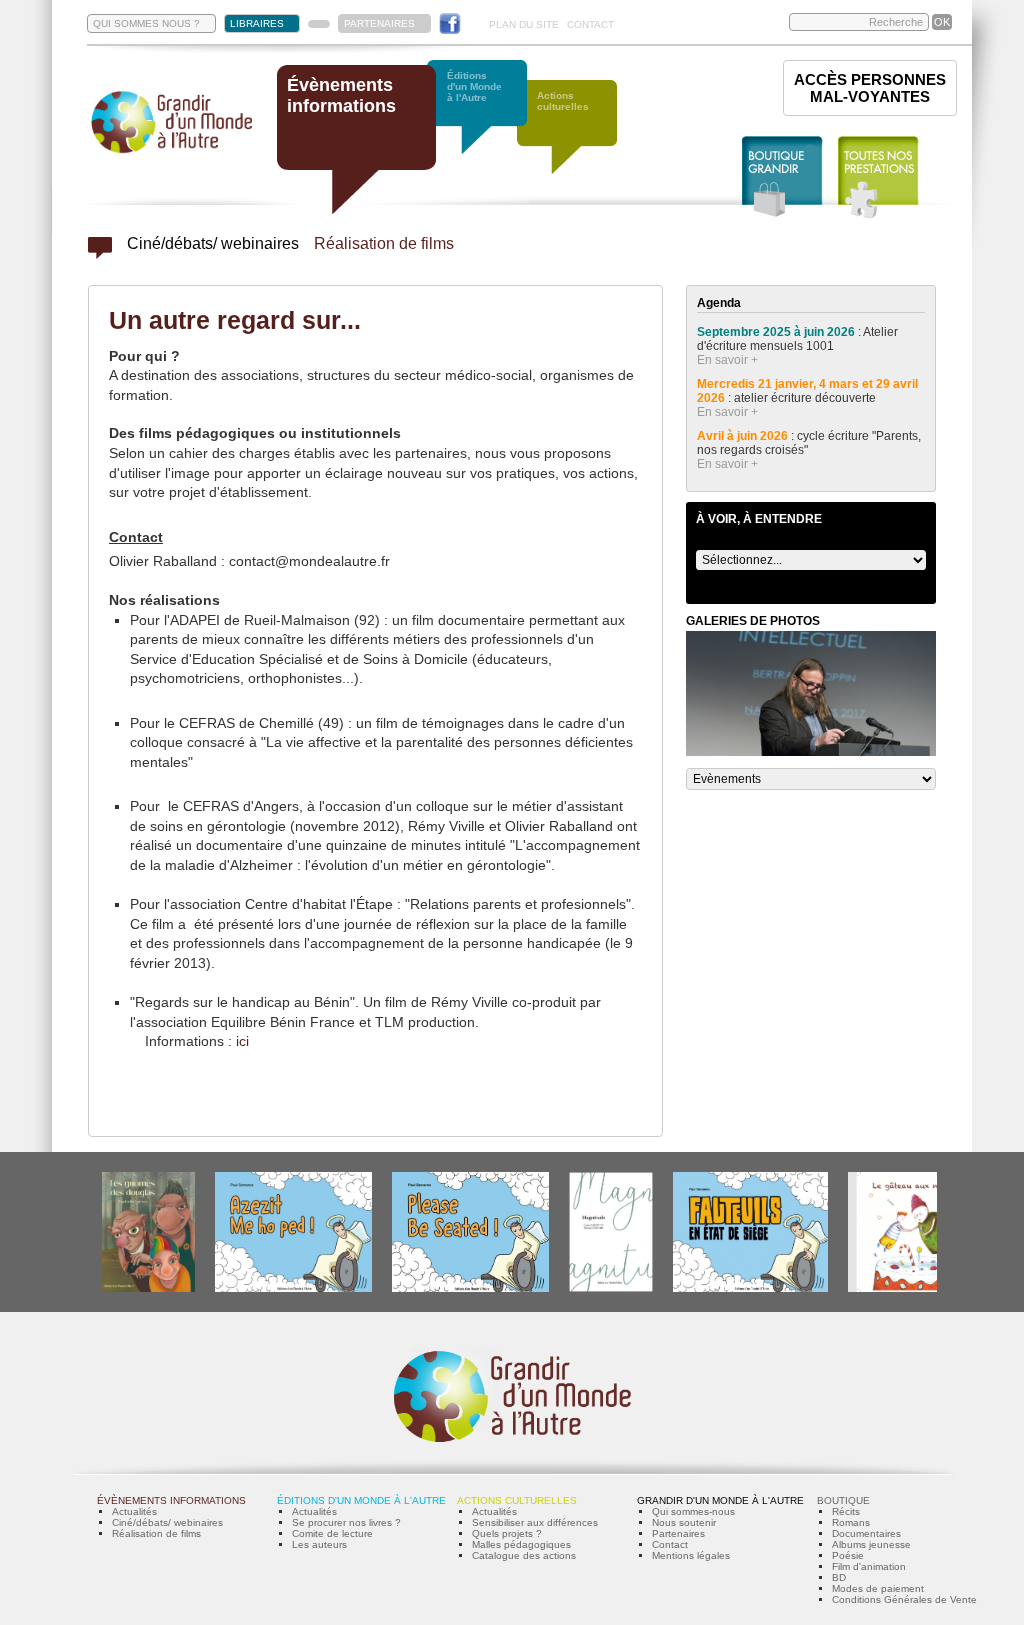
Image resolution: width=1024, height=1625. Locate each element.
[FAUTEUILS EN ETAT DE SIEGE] (750, 1288)
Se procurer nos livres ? (346, 1522)
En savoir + (727, 360)
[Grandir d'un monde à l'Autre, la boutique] (782, 177)
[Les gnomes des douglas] (148, 1288)
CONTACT (590, 24)
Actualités (134, 1511)
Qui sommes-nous (693, 1511)
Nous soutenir (684, 1522)
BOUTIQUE (843, 1500)
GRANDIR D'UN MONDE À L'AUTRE (720, 1500)
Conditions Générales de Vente (904, 1599)
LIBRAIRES (257, 23)
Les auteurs (319, 1544)
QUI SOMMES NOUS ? (146, 23)
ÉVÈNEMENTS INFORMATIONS (171, 1500)
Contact (670, 1544)
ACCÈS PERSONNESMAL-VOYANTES (870, 88)
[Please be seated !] (470, 1288)
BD (839, 1577)
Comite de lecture (332, 1533)
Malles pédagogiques (521, 1544)
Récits (846, 1511)
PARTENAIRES (379, 23)
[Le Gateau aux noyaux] (908, 1288)
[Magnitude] (611, 1288)
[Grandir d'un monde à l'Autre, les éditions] (487, 117)
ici (242, 1041)
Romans (851, 1522)
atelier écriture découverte (806, 398)
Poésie (848, 1555)
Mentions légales (691, 1555)
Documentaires (866, 1533)
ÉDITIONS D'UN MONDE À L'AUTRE (361, 1500)
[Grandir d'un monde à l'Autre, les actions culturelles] (577, 137)
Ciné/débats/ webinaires (213, 243)
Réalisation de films (384, 243)
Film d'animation (869, 1566)
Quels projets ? (507, 1533)
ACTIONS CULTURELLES (517, 1500)
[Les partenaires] (319, 24)
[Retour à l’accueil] (172, 151)
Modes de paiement (878, 1588)
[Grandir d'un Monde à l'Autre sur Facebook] (450, 23)
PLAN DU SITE (524, 24)
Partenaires (678, 1533)
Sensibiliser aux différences (535, 1522)
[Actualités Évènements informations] (100, 253)
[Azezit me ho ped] (293, 1288)
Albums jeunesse (871, 1544)
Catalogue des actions (524, 1555)
